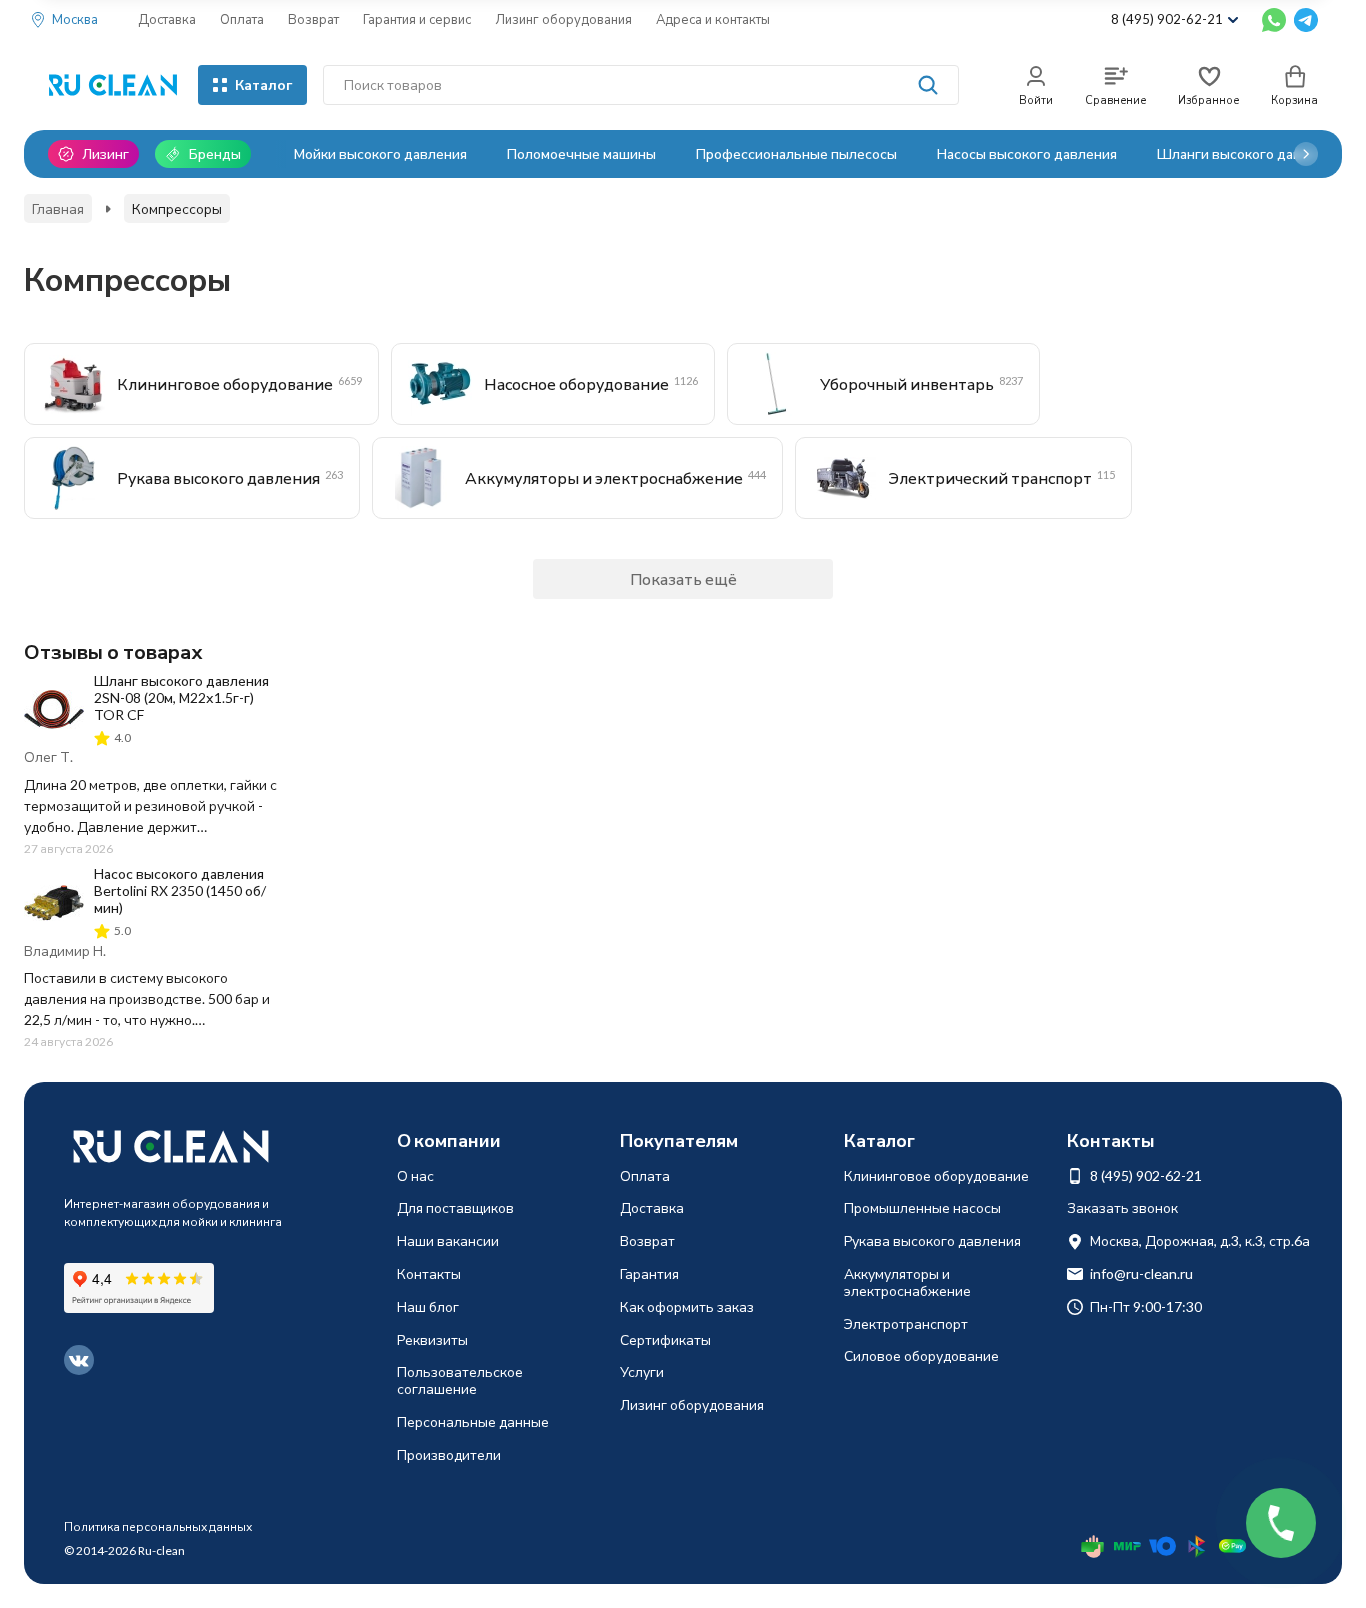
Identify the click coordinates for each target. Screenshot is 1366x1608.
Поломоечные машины (581, 153)
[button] (1306, 154)
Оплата (242, 19)
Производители (449, 1454)
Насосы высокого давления (1027, 153)
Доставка (167, 19)
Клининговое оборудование (936, 1175)
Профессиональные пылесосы (796, 153)
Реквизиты (432, 1339)
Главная (58, 208)
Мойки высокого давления (380, 153)
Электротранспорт (906, 1323)
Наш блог (428, 1306)
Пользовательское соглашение (460, 1380)
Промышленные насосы (922, 1207)
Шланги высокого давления (1248, 153)
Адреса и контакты (713, 19)
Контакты (429, 1273)
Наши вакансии (448, 1240)
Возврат (313, 19)
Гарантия (649, 1273)
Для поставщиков (455, 1207)
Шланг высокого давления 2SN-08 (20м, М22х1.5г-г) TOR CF (181, 697)
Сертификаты (665, 1339)
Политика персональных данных (158, 1526)
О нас (415, 1175)
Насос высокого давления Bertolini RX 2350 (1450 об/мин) (180, 890)
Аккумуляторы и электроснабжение (907, 1282)
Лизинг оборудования (563, 19)
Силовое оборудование (921, 1355)
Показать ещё (683, 578)
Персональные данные (473, 1421)
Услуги (642, 1371)
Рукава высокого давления (932, 1240)
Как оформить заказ (687, 1306)
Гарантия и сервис (417, 19)
